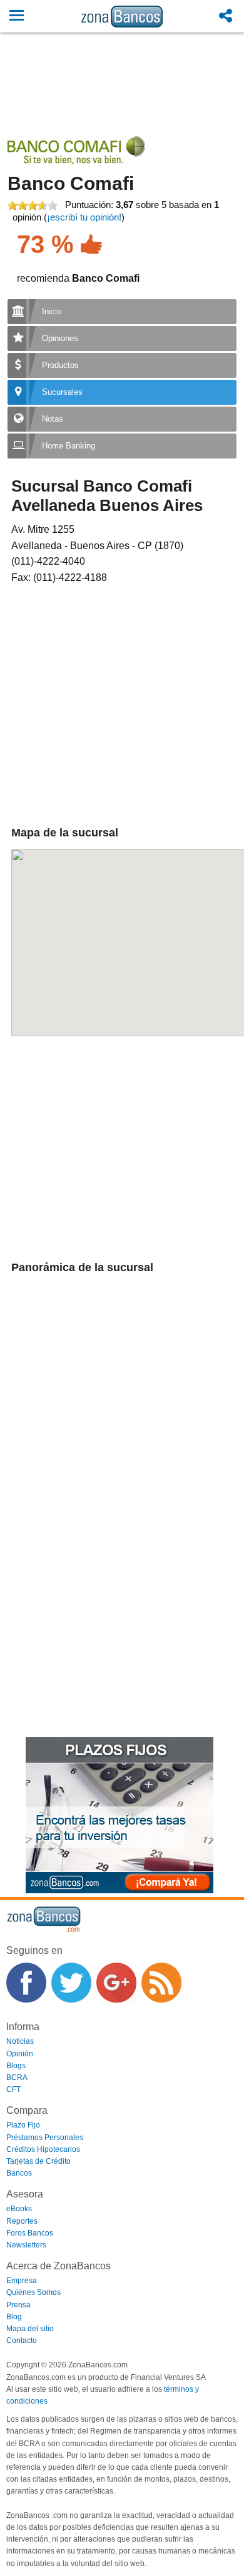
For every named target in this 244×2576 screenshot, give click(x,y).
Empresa (22, 2281)
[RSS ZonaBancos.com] (161, 1983)
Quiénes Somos (33, 2292)
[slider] (33, 206)
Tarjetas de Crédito (38, 2161)
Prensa (18, 2305)
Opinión (20, 2054)
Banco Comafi (71, 183)
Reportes (22, 2221)
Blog (14, 2317)
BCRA (17, 2078)
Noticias (20, 2041)
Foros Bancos (30, 2233)
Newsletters (26, 2245)
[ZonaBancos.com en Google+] (116, 1983)
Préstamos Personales (45, 2138)
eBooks (19, 2209)
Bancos (19, 2173)
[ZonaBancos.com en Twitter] (71, 1983)
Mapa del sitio (30, 2329)
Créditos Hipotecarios (43, 2149)
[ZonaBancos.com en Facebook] (26, 1983)
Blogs (16, 2066)
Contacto (22, 2341)
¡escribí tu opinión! (84, 217)
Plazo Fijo (23, 2125)
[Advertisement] (122, 98)
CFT (13, 2089)
